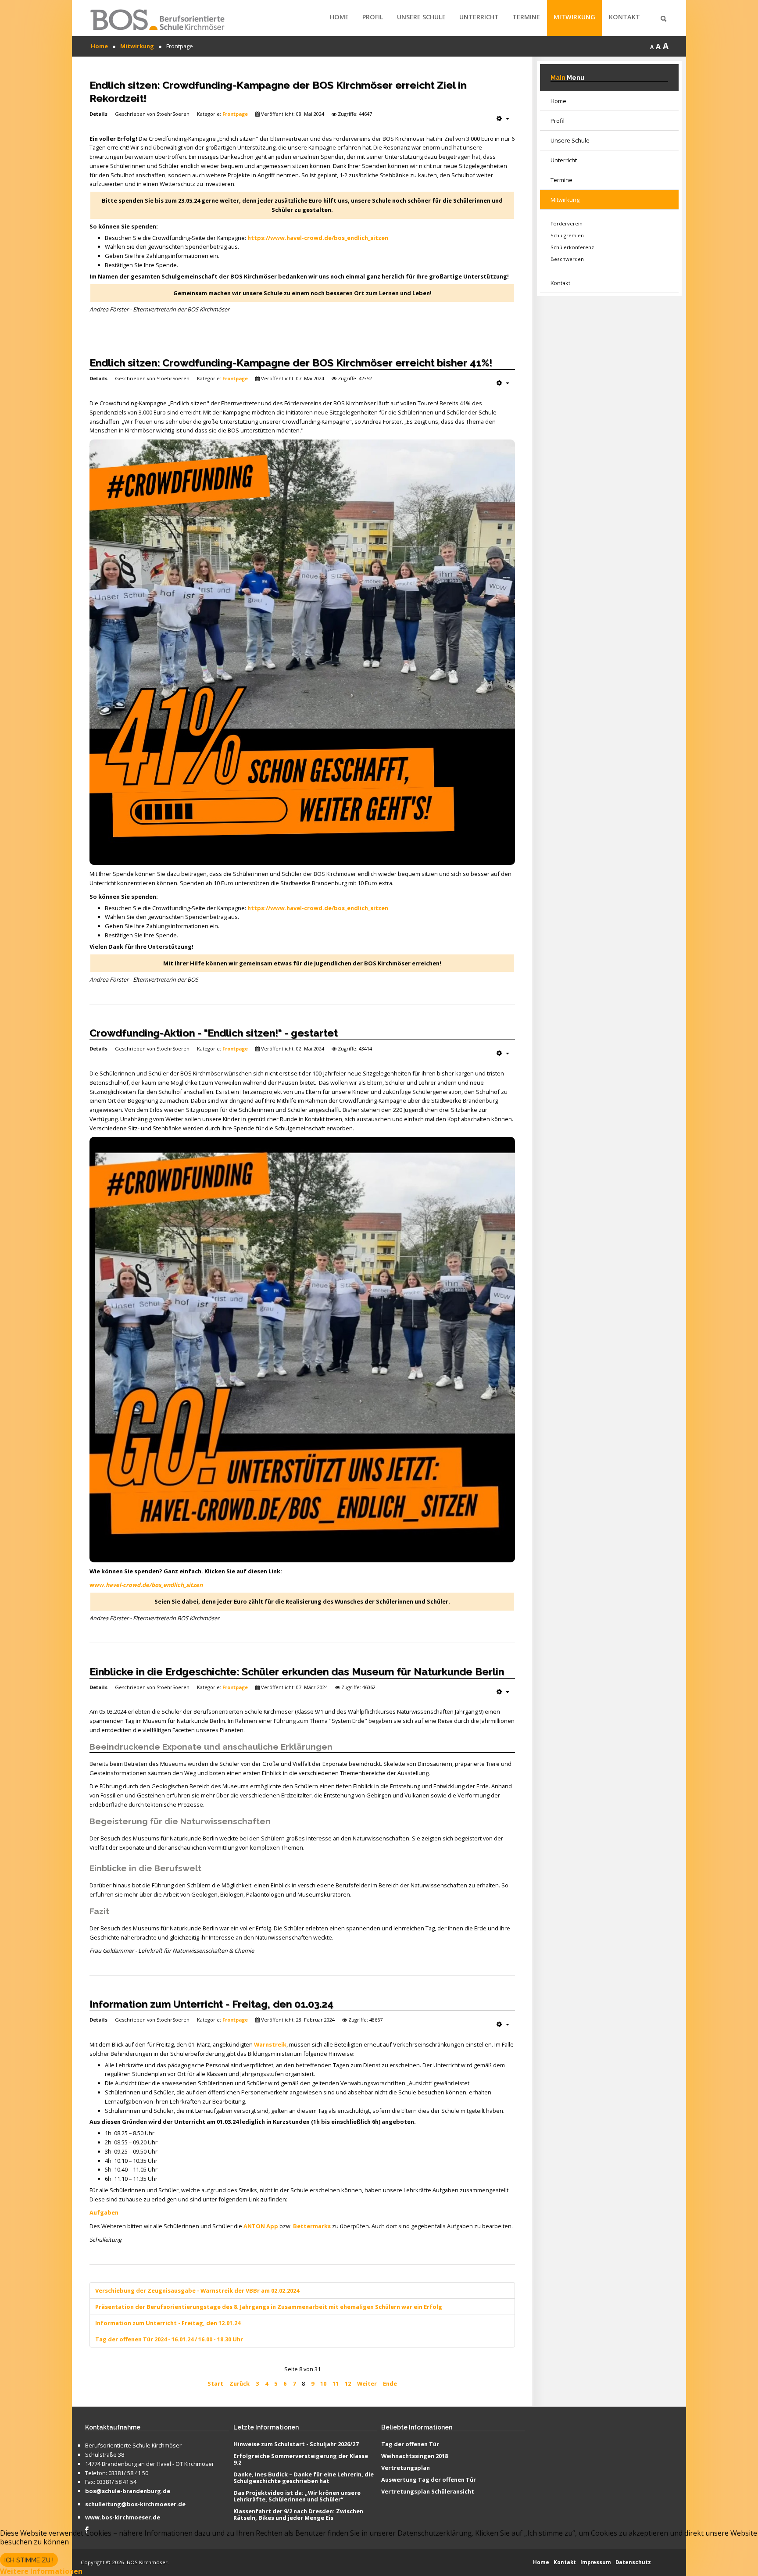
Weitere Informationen (41, 2571)
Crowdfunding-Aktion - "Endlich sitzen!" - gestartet (214, 1033)
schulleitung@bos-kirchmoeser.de (135, 2505)
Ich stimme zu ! (29, 2560)
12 (348, 2383)
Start (215, 2383)
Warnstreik (270, 2044)
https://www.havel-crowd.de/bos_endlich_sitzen (318, 238)
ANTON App (261, 2226)
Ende (390, 2383)
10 (323, 2383)
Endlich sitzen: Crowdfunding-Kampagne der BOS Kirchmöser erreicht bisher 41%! (291, 363)
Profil (373, 17)
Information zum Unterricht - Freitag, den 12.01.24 (168, 2323)
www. (146, 1585)
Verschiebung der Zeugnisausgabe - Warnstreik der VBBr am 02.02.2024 (197, 2290)
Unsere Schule (421, 17)
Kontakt (624, 17)
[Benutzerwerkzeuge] (503, 118)
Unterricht (479, 17)
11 (336, 2383)
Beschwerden (567, 259)
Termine (526, 17)
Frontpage (235, 114)
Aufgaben (104, 2212)
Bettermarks (312, 2226)
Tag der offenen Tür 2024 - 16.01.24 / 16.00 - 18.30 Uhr (169, 2339)
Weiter (367, 2383)
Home (339, 17)
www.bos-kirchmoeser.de (123, 2518)
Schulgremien (567, 235)
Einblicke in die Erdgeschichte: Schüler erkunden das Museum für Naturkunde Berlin (297, 1671)
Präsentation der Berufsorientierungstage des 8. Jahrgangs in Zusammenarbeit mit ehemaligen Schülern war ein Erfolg (269, 2307)
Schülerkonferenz (572, 247)
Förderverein (567, 223)
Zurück (240, 2383)
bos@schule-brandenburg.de (128, 2491)
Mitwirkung (574, 17)
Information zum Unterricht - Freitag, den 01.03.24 (211, 2004)
